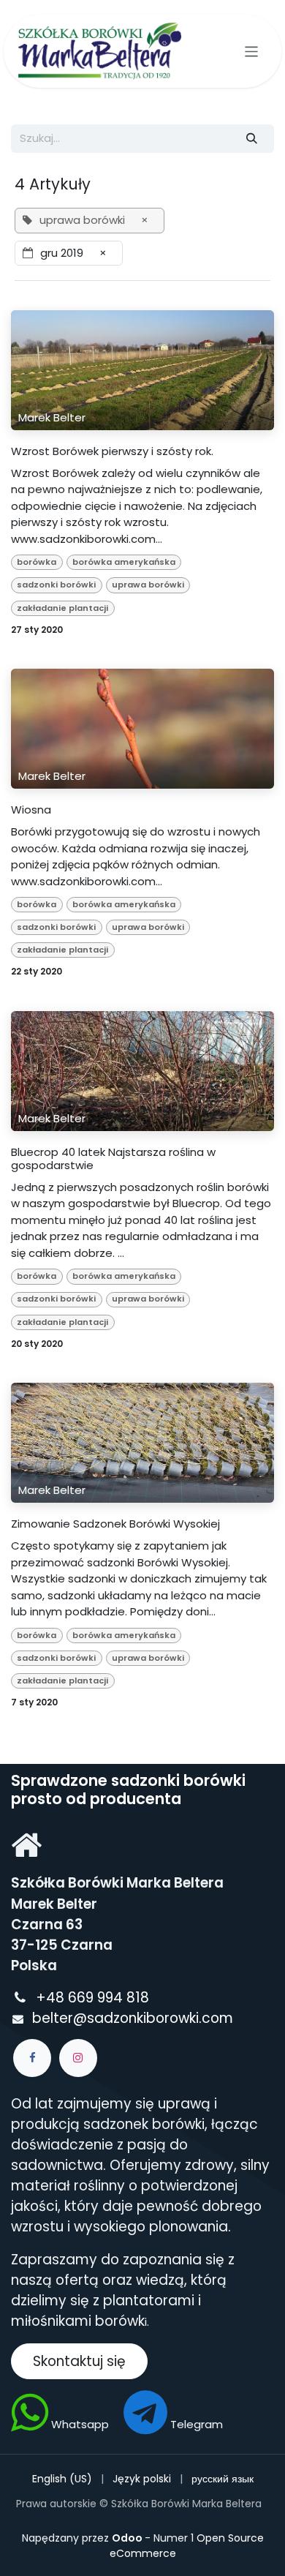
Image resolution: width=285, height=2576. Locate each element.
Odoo (128, 2538)
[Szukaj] (252, 139)
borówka (37, 562)
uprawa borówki (148, 585)
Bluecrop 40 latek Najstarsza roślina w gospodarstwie (113, 1159)
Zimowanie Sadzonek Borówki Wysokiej (115, 1524)
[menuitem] (62, 2479)
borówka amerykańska (124, 562)
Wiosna (31, 810)
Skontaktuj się (79, 2361)
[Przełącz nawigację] (252, 51)
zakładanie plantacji (62, 608)
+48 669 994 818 (94, 1998)
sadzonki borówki (56, 585)
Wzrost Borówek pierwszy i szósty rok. (112, 451)
